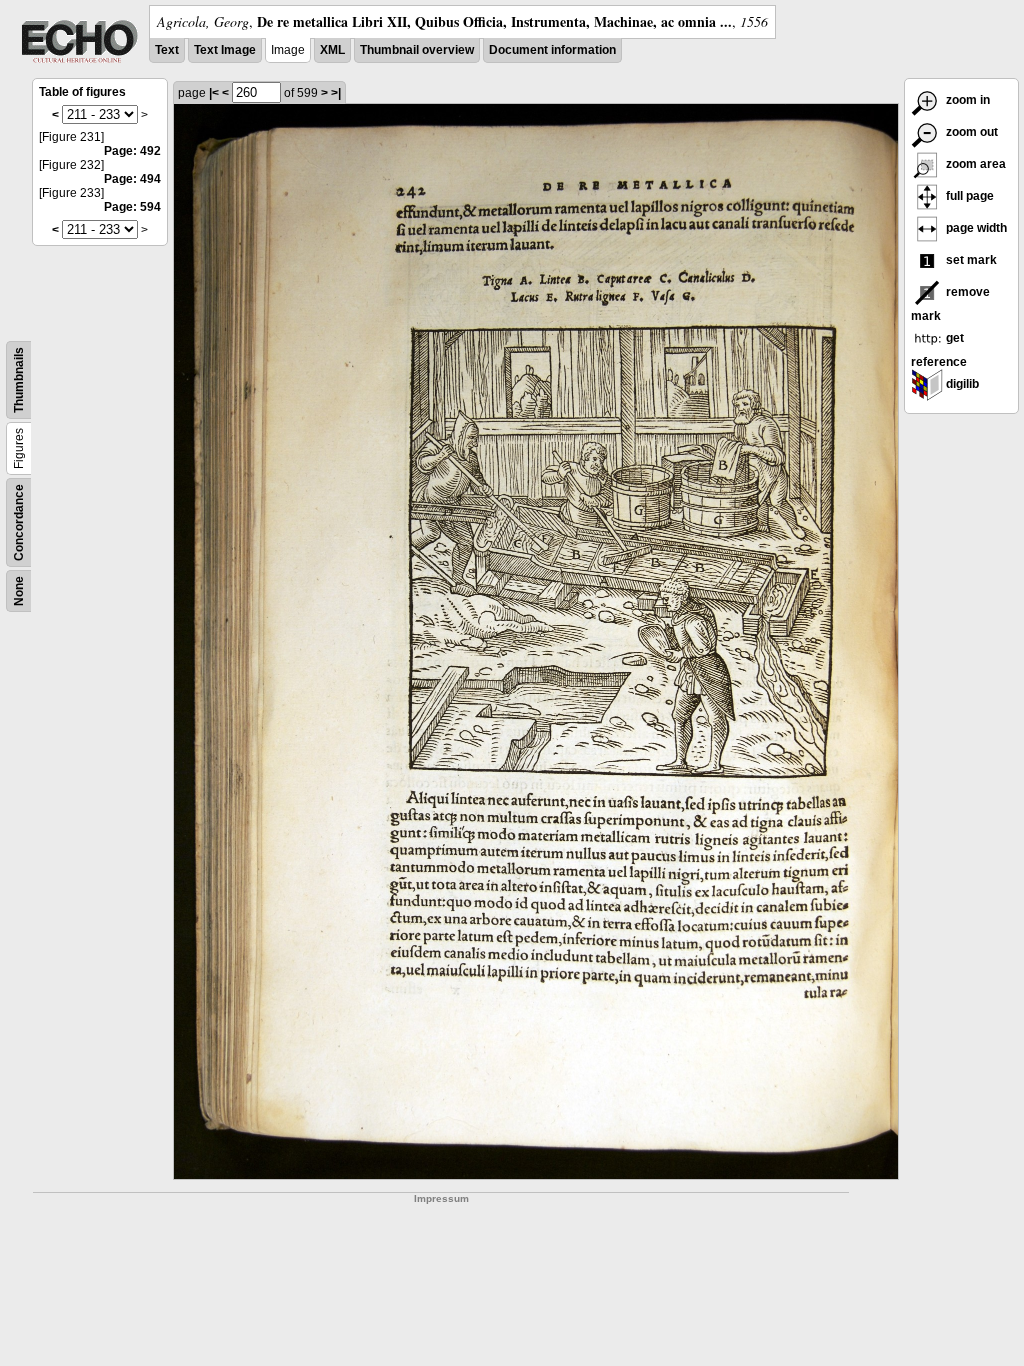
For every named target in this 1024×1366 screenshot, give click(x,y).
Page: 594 (132, 207)
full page (968, 196)
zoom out (970, 132)
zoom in (966, 100)
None (19, 591)
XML (332, 50)
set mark (970, 260)
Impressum (441, 1198)
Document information (552, 50)
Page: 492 (132, 151)
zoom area (974, 164)
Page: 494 (132, 179)
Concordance (19, 522)
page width (975, 228)
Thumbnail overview (417, 50)
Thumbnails (19, 380)
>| (336, 93)
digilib (961, 384)
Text (167, 50)
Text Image (225, 50)
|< (214, 93)
